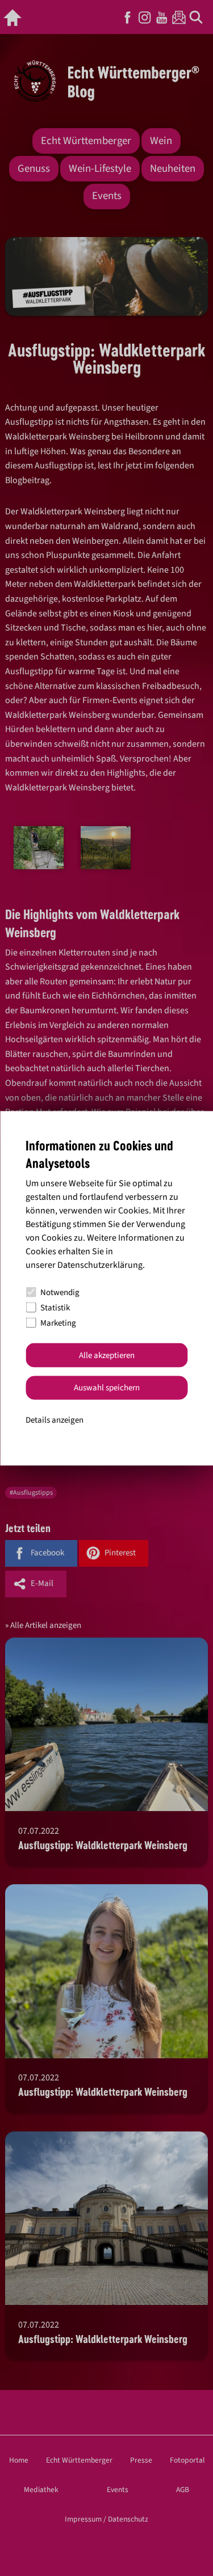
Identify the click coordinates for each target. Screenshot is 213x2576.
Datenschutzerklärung (100, 1265)
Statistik (55, 1307)
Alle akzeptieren (107, 1355)
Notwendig (60, 1292)
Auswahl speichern (107, 1388)
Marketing (58, 1323)
